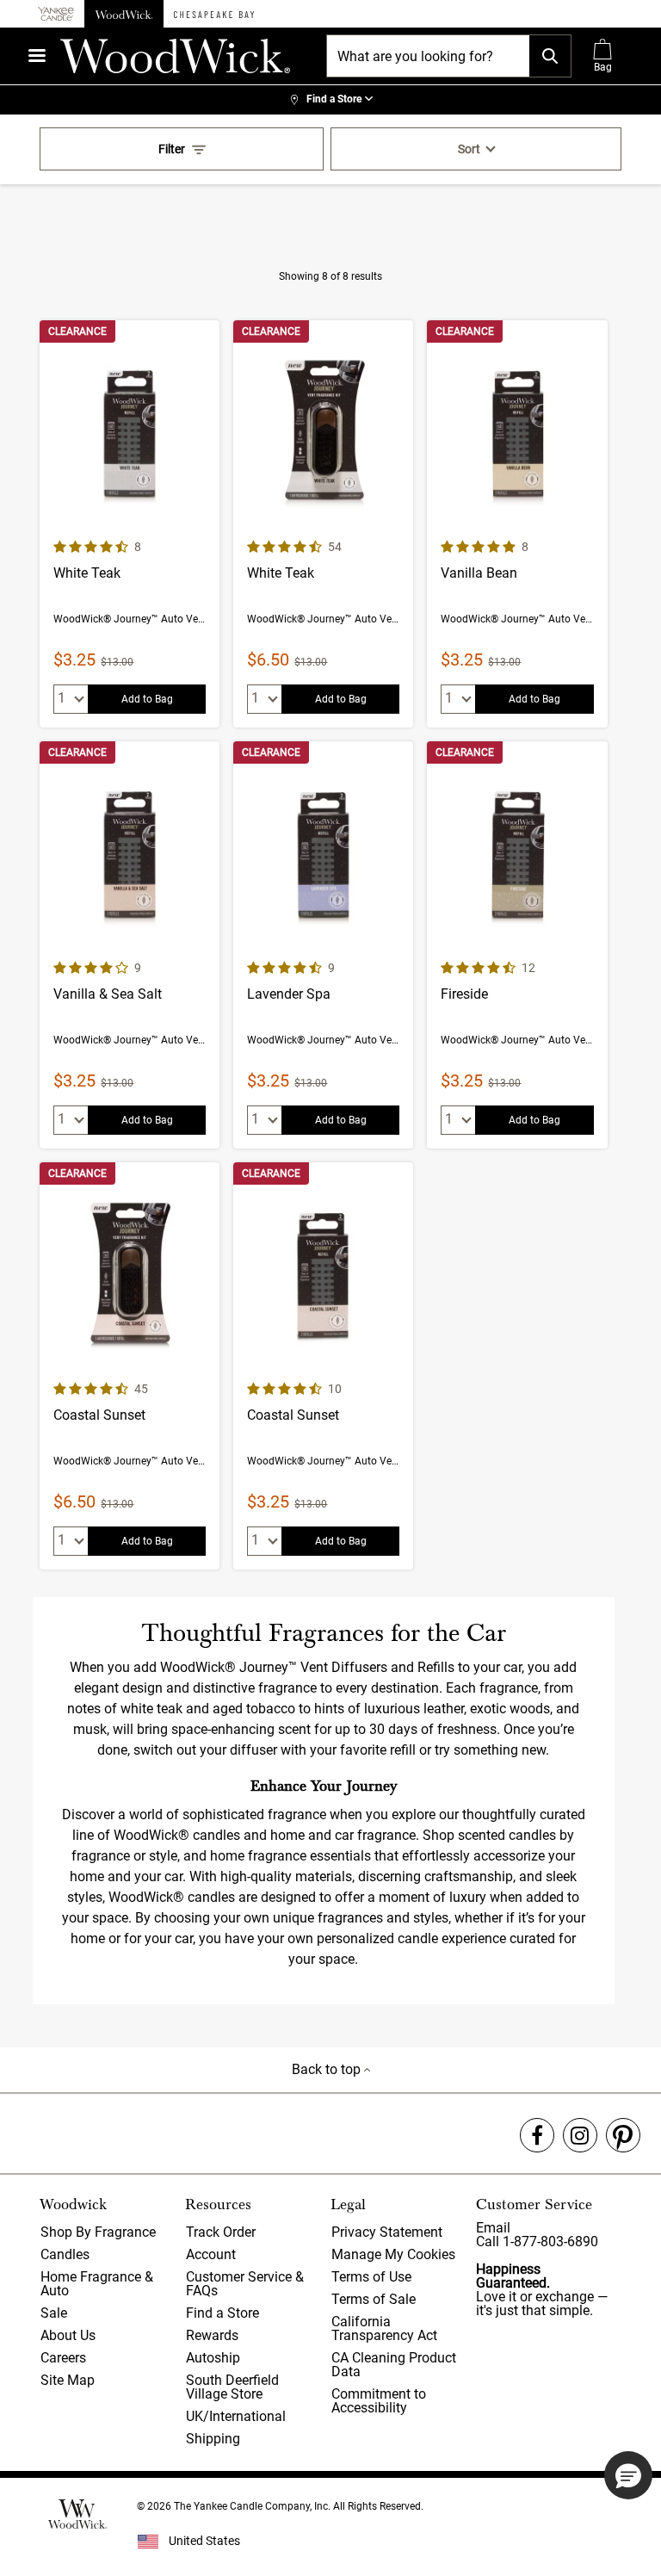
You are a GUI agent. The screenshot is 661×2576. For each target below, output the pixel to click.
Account (211, 2254)
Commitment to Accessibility (379, 2401)
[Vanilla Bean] (517, 524)
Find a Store (222, 2313)
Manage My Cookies (393, 2254)
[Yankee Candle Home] (56, 14)
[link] (330, 100)
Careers (63, 2358)
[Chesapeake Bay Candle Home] (214, 14)
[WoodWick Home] (124, 14)
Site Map (68, 2380)
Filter (172, 149)
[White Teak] (130, 524)
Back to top (328, 2069)
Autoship (213, 2358)
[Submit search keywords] (550, 56)
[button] (628, 2475)
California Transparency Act (384, 2328)
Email (493, 2228)
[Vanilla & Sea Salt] (130, 945)
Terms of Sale (374, 2299)
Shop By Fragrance (98, 2232)
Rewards (212, 2335)
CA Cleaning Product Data (394, 2365)
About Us (68, 2335)
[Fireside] (517, 945)
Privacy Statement (387, 2232)
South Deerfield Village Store (232, 2387)
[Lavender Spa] (323, 945)
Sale (54, 2313)
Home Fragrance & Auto (97, 2284)
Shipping (213, 2439)
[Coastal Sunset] (130, 1366)
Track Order (221, 2232)
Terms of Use (371, 2277)
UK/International (236, 2416)
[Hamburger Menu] (37, 56)
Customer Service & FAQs (245, 2284)
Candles (65, 2254)
